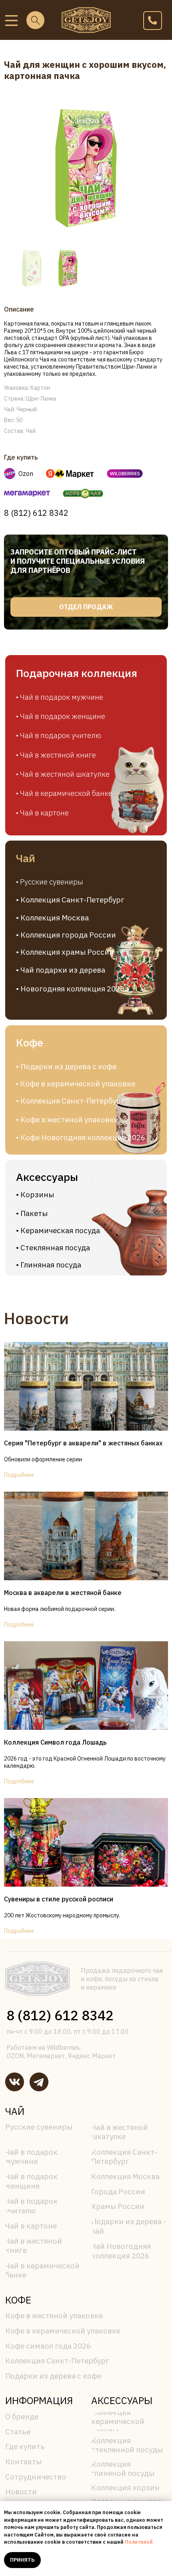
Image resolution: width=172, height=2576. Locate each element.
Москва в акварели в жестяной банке (63, 1593)
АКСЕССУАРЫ (122, 2400)
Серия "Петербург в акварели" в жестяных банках (83, 1443)
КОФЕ (18, 2300)
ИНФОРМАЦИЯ (39, 2400)
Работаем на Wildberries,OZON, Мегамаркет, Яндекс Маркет (61, 2051)
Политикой (139, 2542)
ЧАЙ (15, 2111)
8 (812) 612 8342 (36, 513)
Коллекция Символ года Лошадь (55, 1742)
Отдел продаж (86, 607)
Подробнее (19, 1475)
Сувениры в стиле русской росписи (59, 1899)
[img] (11, 21)
